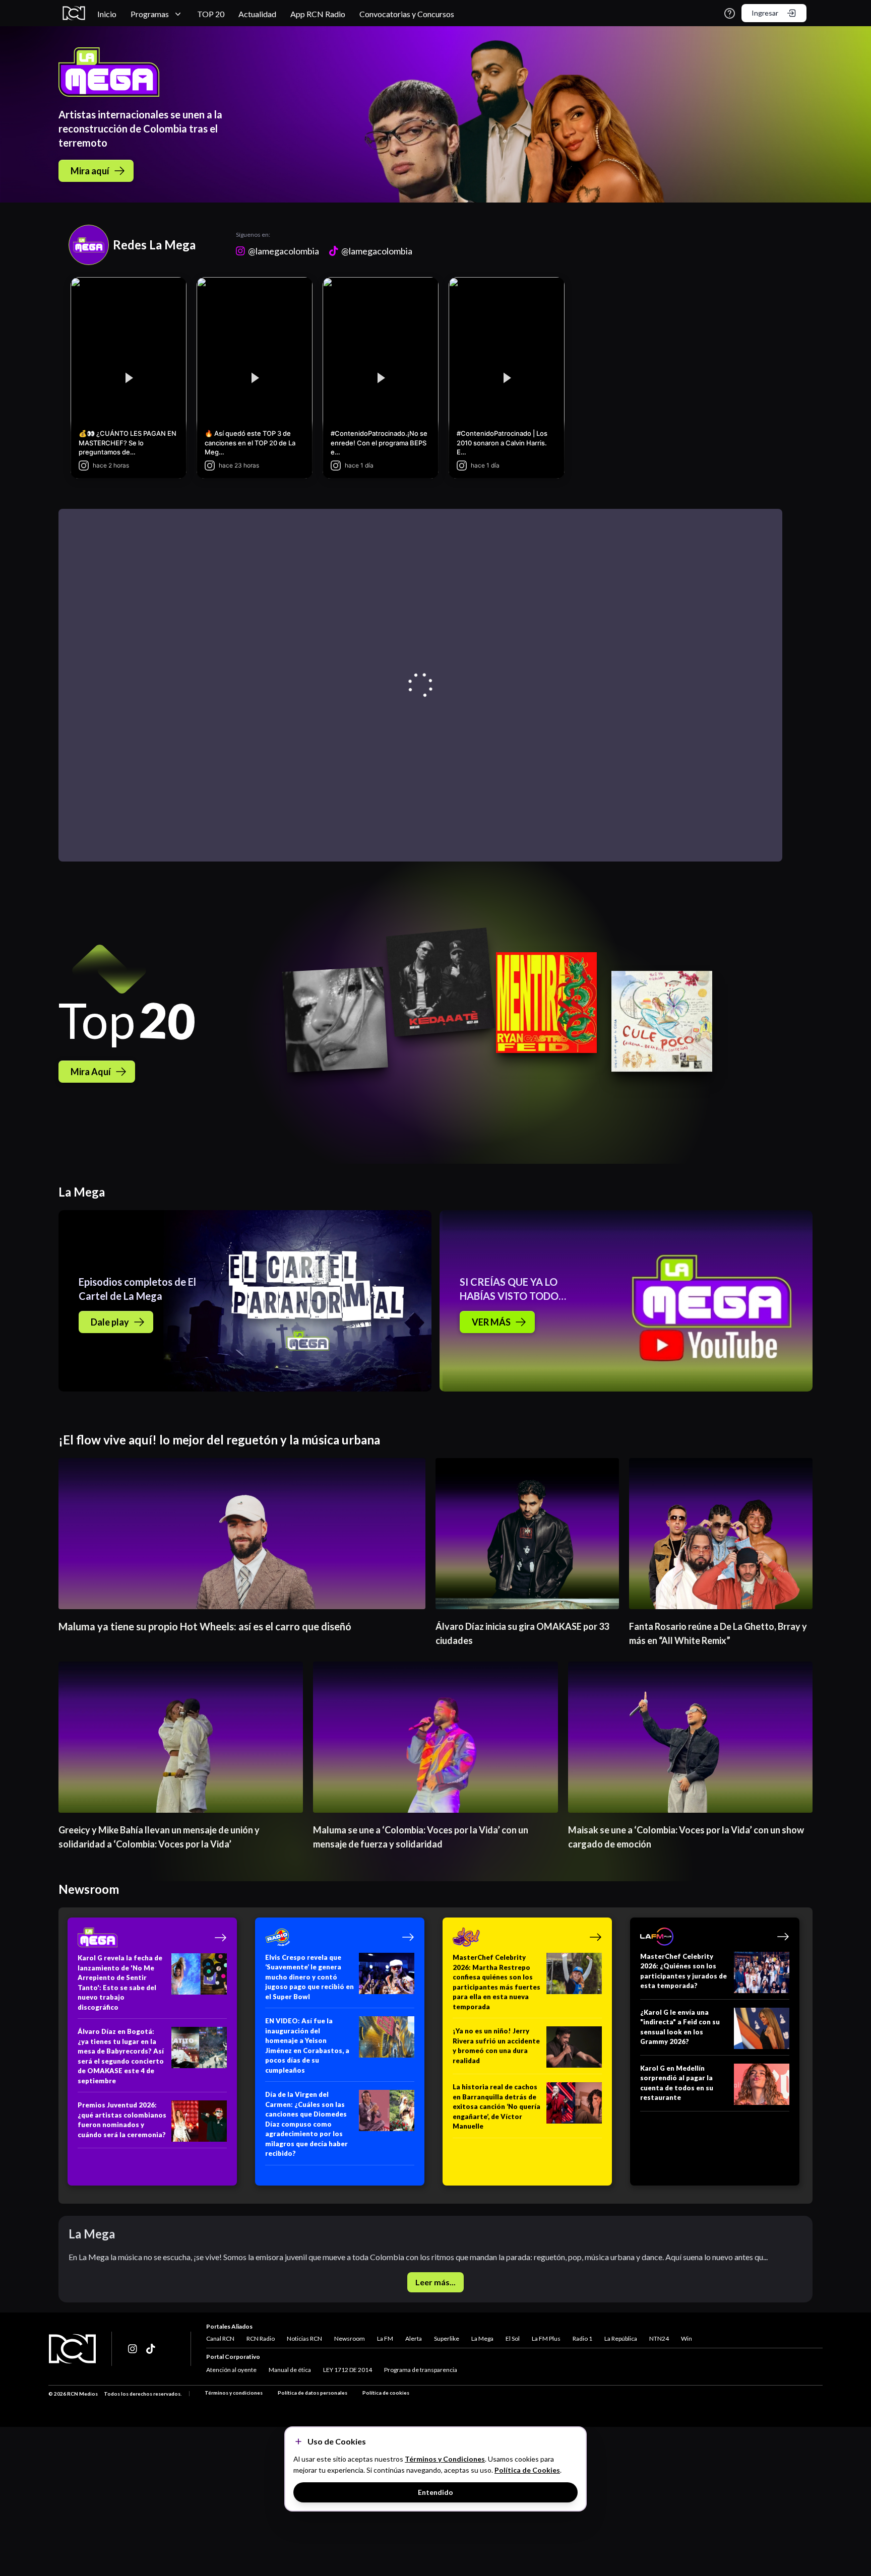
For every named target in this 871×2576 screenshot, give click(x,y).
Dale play (110, 1322)
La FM (385, 2338)
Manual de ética (290, 2370)
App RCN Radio (318, 14)
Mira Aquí (91, 1072)
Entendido (435, 2492)
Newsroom (350, 2338)
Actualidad (257, 14)
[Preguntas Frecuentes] (730, 13)
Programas (150, 14)
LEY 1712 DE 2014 (348, 2370)
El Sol (513, 2338)
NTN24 (659, 2338)
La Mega (482, 2338)
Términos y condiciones (234, 2393)
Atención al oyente (231, 2370)
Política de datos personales (313, 2393)
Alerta (414, 2338)
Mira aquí (90, 171)
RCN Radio (261, 2338)
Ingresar (765, 13)
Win (687, 2338)
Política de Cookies (527, 2470)
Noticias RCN (304, 2338)
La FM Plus (546, 2338)
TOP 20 (211, 14)
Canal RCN (220, 2338)
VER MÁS (491, 1322)
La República (621, 2338)
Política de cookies (386, 2393)
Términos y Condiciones (445, 2459)
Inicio (107, 14)
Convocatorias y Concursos (407, 14)
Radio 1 (582, 2338)
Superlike (447, 2338)
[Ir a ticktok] (133, 2349)
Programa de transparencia (421, 2370)
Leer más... (435, 2282)
